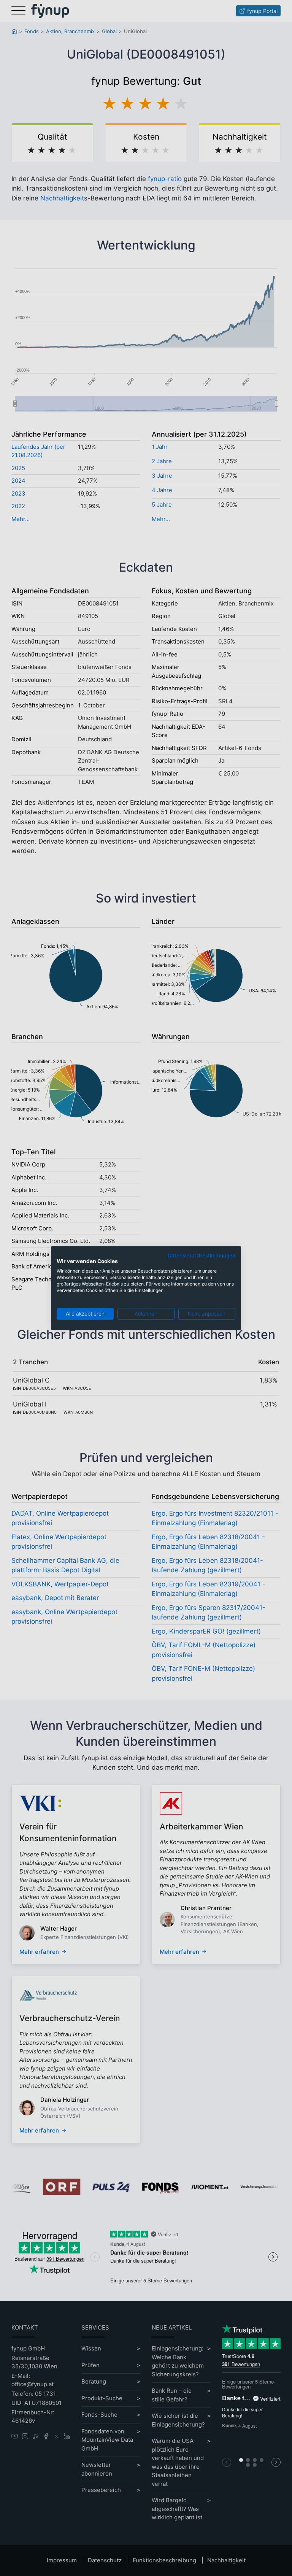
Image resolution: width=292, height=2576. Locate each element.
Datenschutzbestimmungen (202, 1255)
